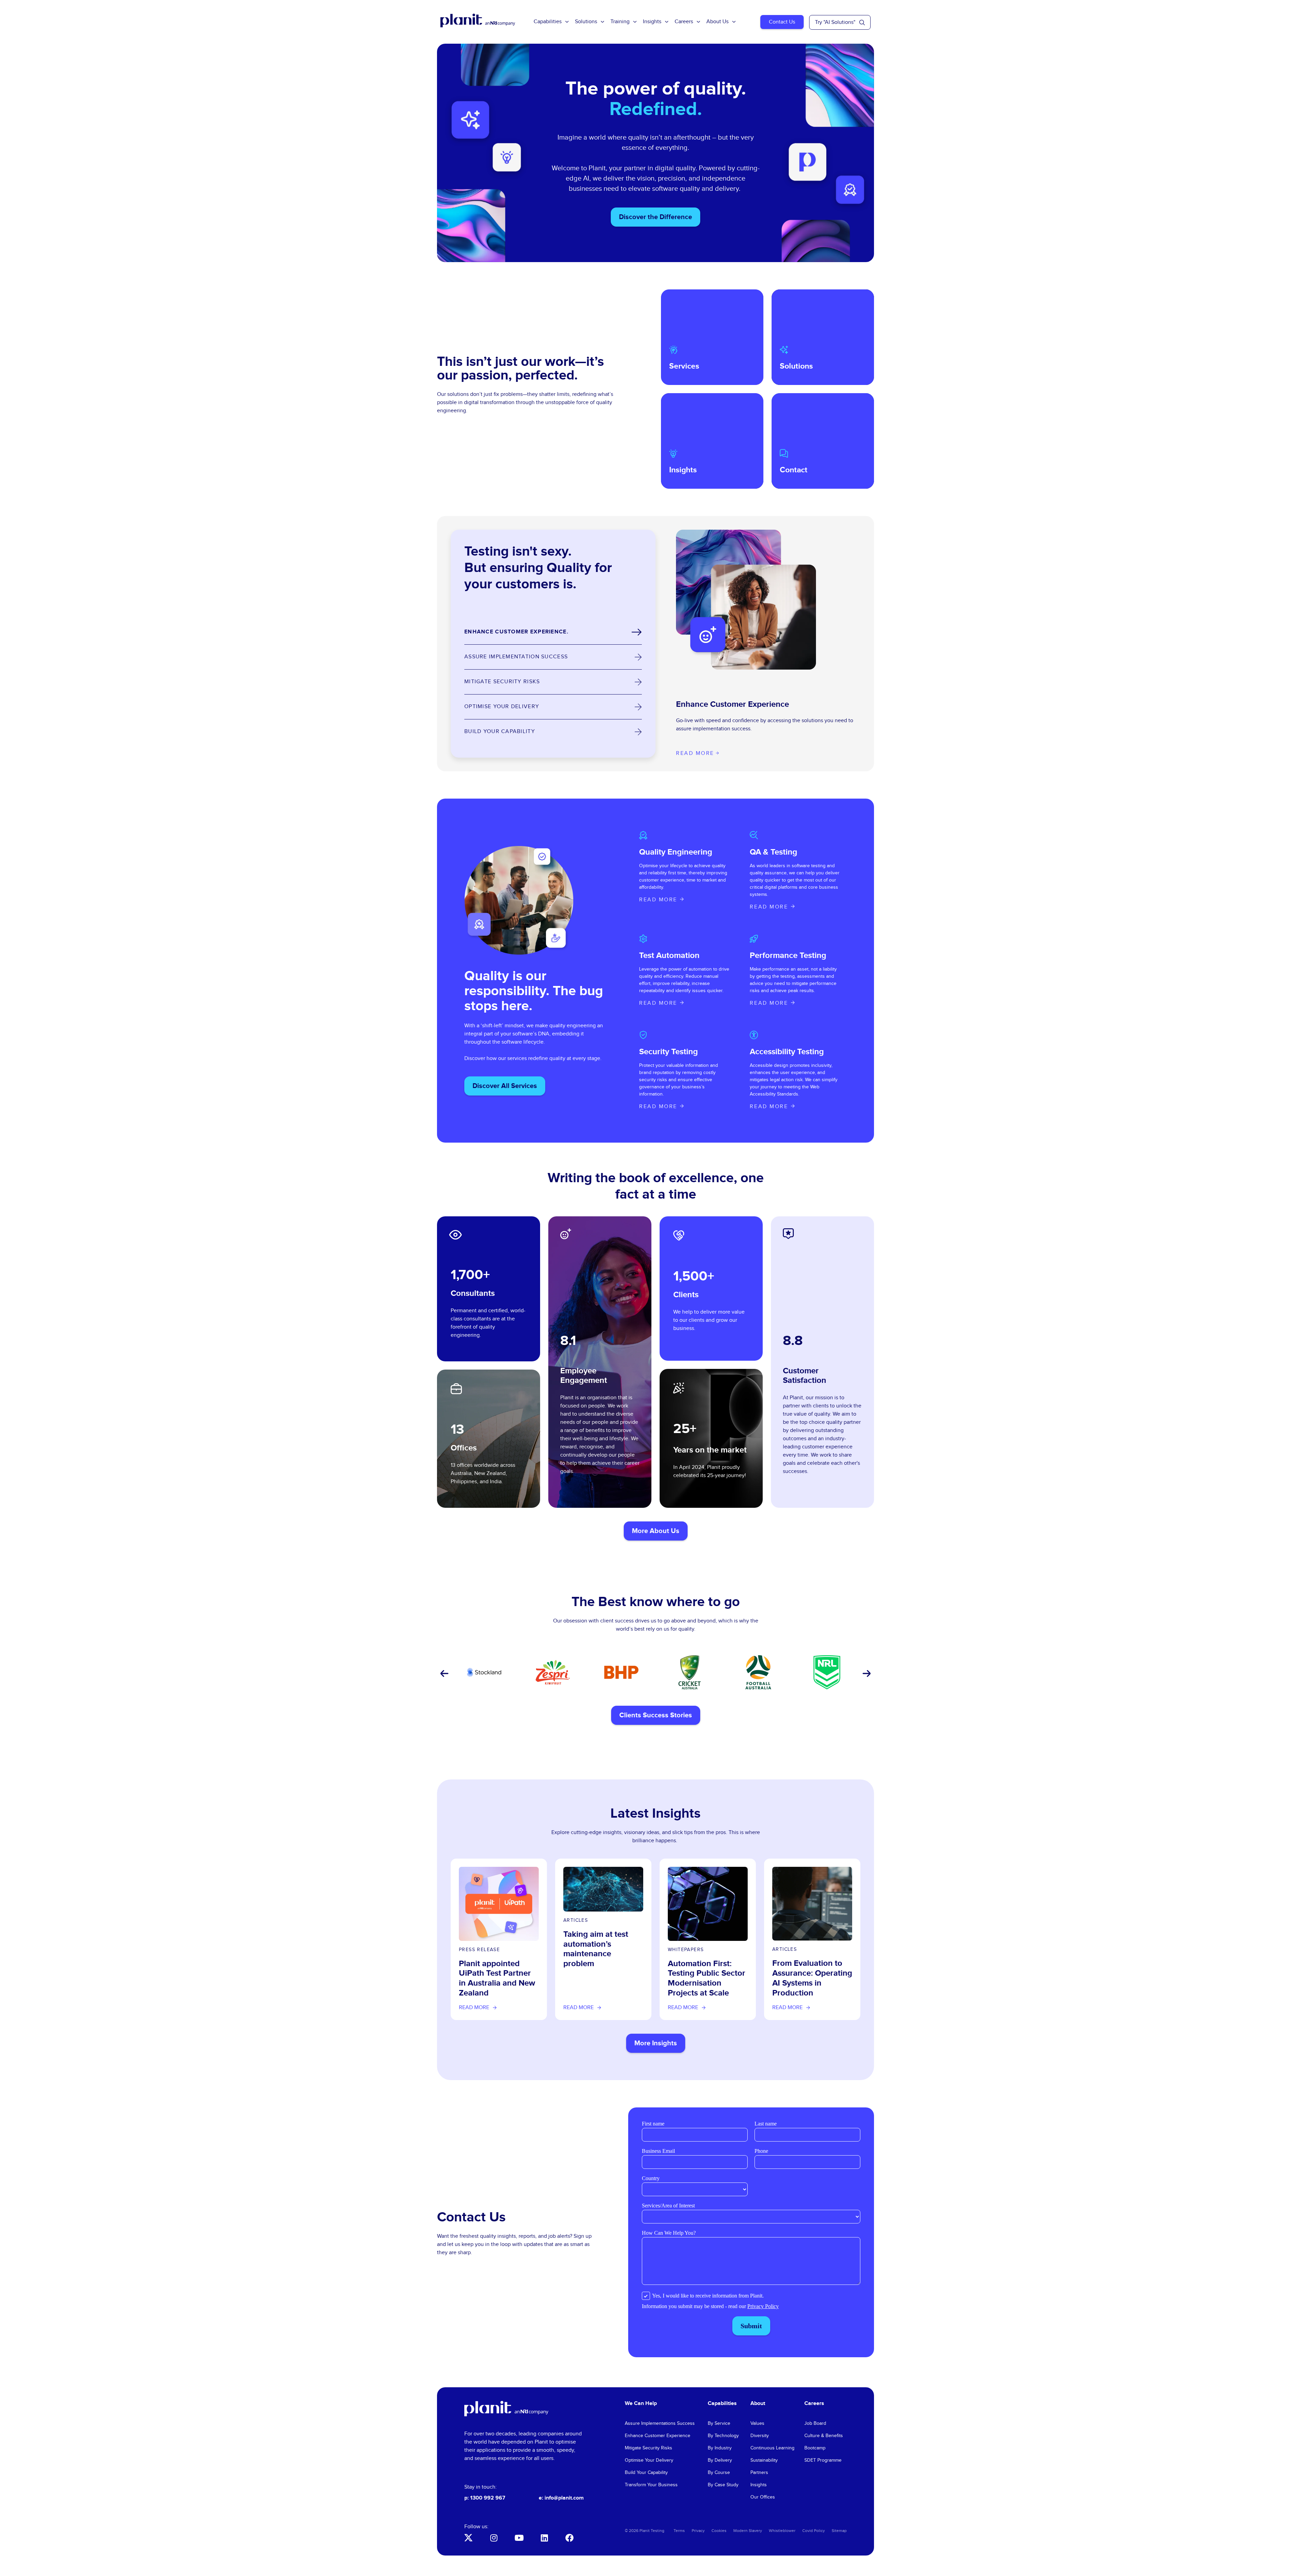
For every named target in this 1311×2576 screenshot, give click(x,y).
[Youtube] (519, 2538)
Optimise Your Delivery (649, 2460)
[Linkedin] (544, 2538)
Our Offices (763, 2497)
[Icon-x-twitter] (468, 2538)
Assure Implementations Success (660, 2423)
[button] (444, 1674)
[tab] (553, 632)
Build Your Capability (646, 2473)
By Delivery (720, 2460)
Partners (759, 2473)
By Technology (723, 2436)
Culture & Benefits (824, 2436)
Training (620, 22)
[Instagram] (494, 2538)
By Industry (720, 2448)
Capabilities (548, 22)
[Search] (862, 23)
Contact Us (782, 22)
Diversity (760, 2436)
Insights (652, 22)
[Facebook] (569, 2538)
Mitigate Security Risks (649, 2448)
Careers (684, 22)
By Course (719, 2473)
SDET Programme (823, 2460)
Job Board (815, 2423)
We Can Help (641, 2403)
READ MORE (658, 900)
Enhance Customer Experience (658, 2436)
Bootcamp (815, 2448)
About (758, 2403)
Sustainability (764, 2460)
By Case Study (723, 2485)
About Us (717, 22)
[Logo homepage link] (506, 2409)
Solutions (586, 22)
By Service (719, 2423)
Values (757, 2423)
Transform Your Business (651, 2485)
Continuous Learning (772, 2448)
